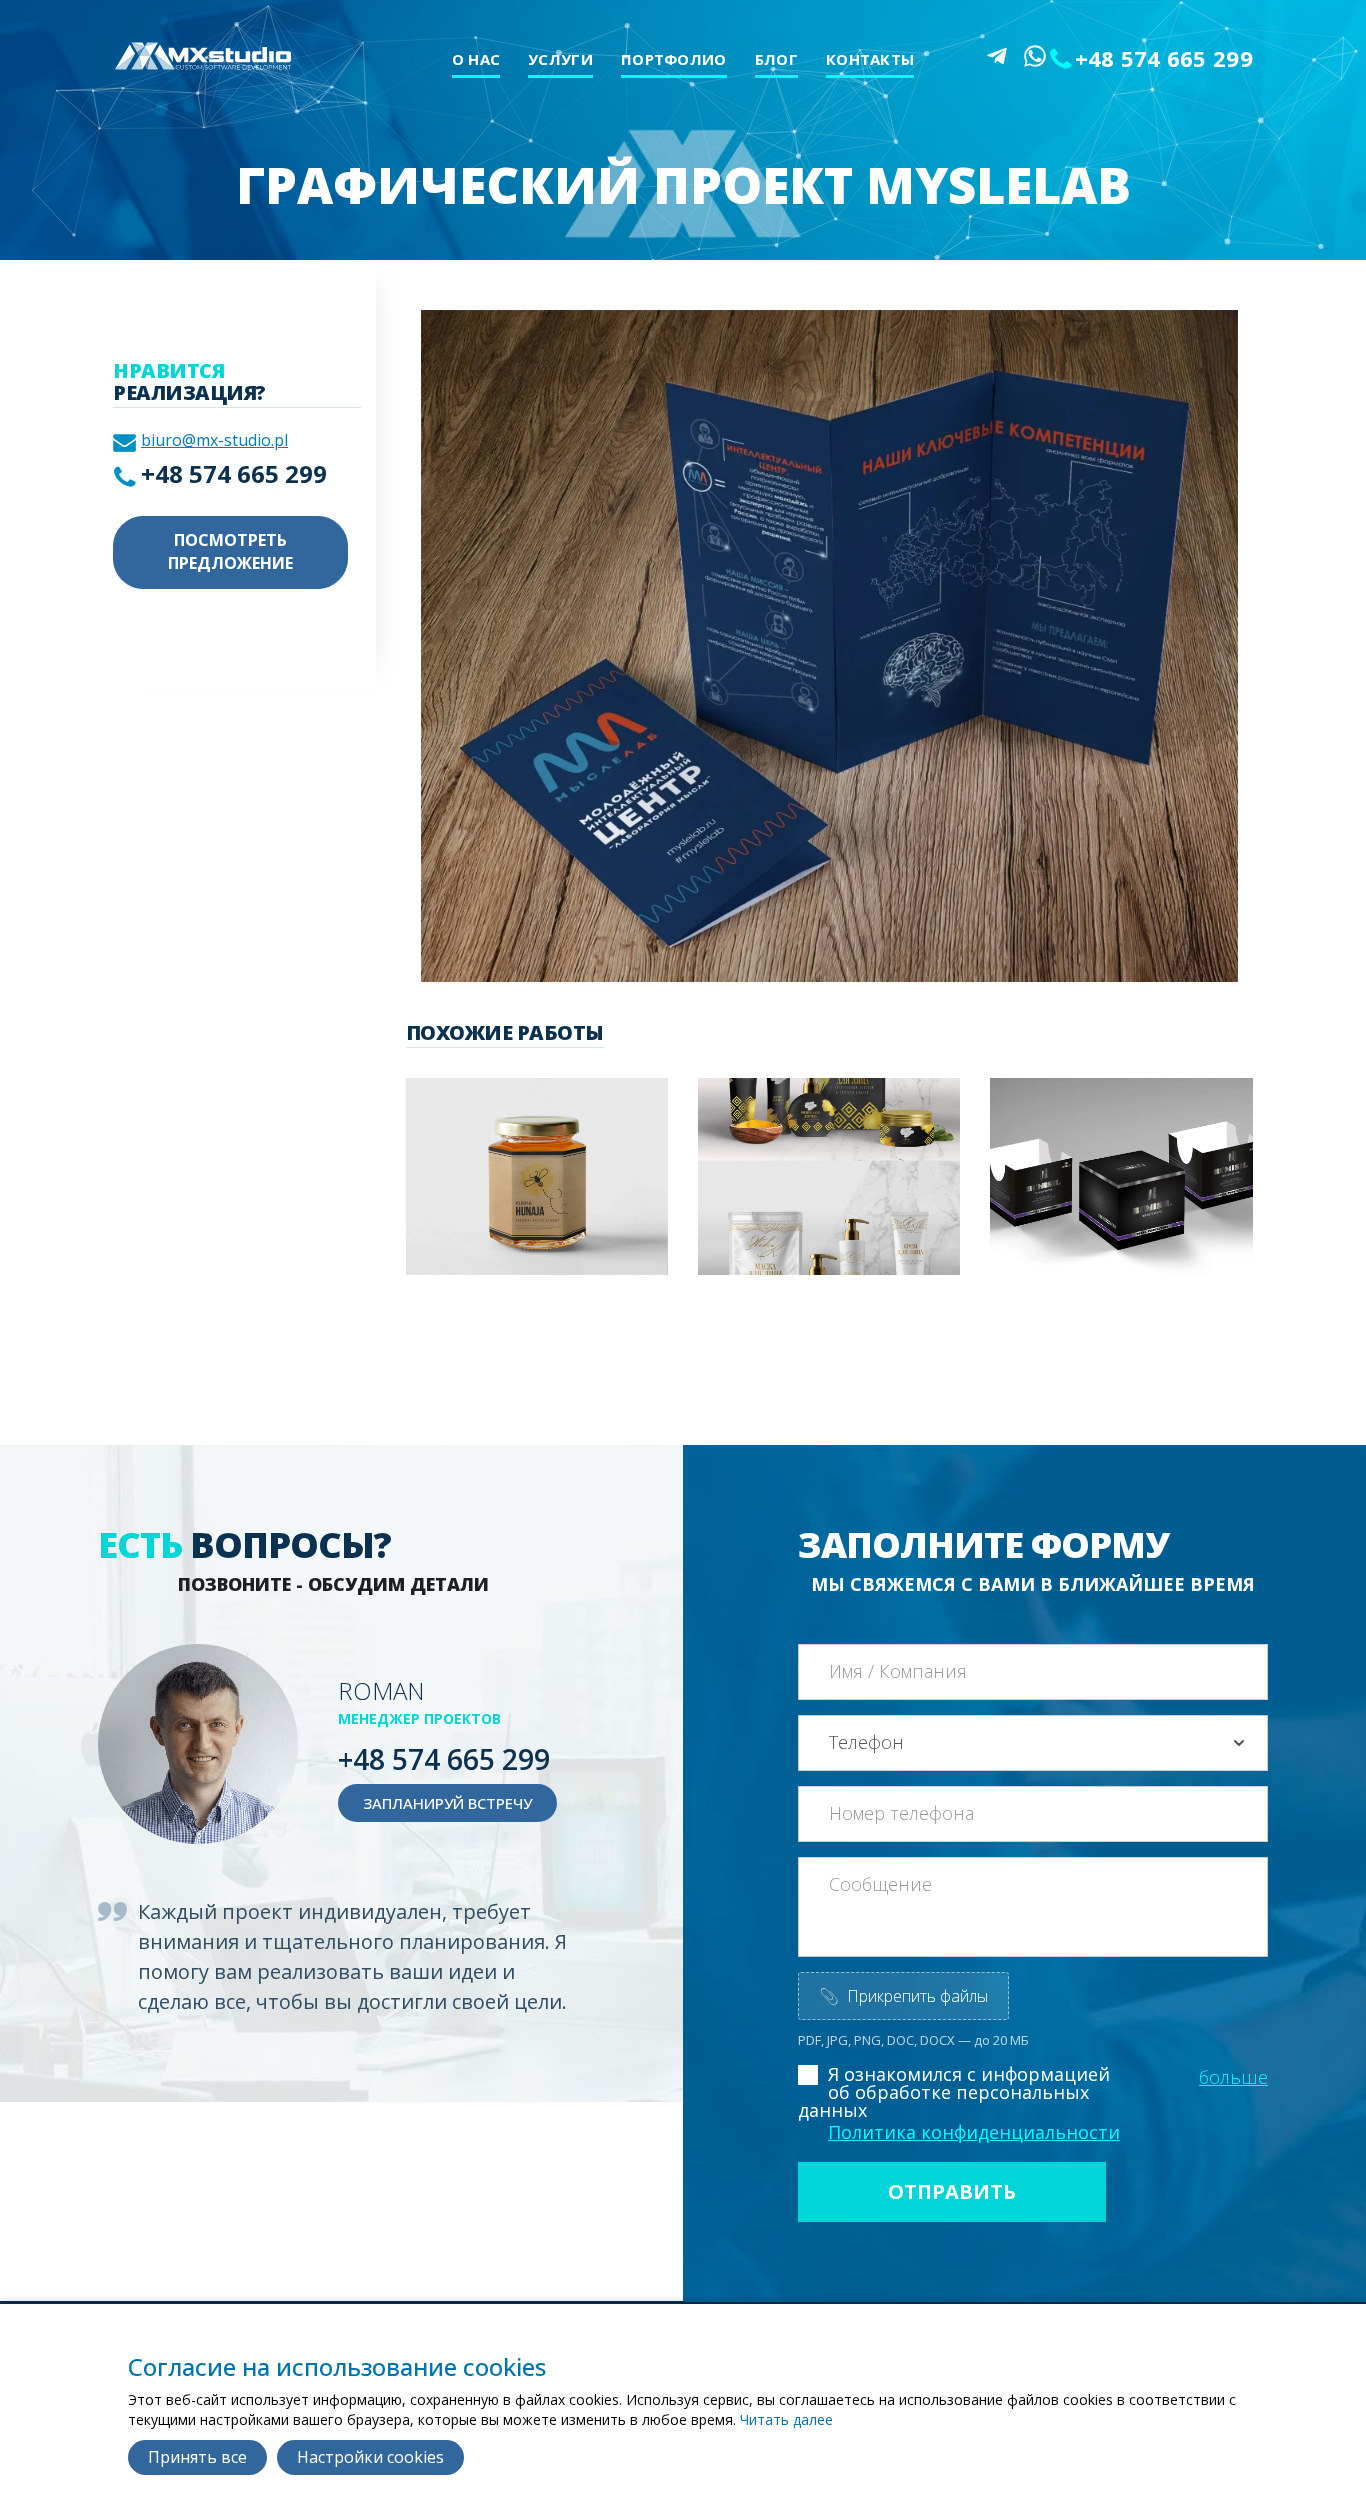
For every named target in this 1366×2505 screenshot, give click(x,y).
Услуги (560, 59)
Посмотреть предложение (230, 551)
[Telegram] (997, 56)
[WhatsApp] (1035, 56)
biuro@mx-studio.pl (214, 440)
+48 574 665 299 (1164, 58)
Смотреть (530, 1203)
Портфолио (674, 59)
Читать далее (786, 2419)
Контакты (870, 59)
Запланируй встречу (447, 1803)
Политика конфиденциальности (974, 2132)
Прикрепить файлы (903, 1996)
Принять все (197, 2457)
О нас (476, 59)
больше (1233, 2077)
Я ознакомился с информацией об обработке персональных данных (954, 2092)
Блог (776, 59)
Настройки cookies (370, 2457)
